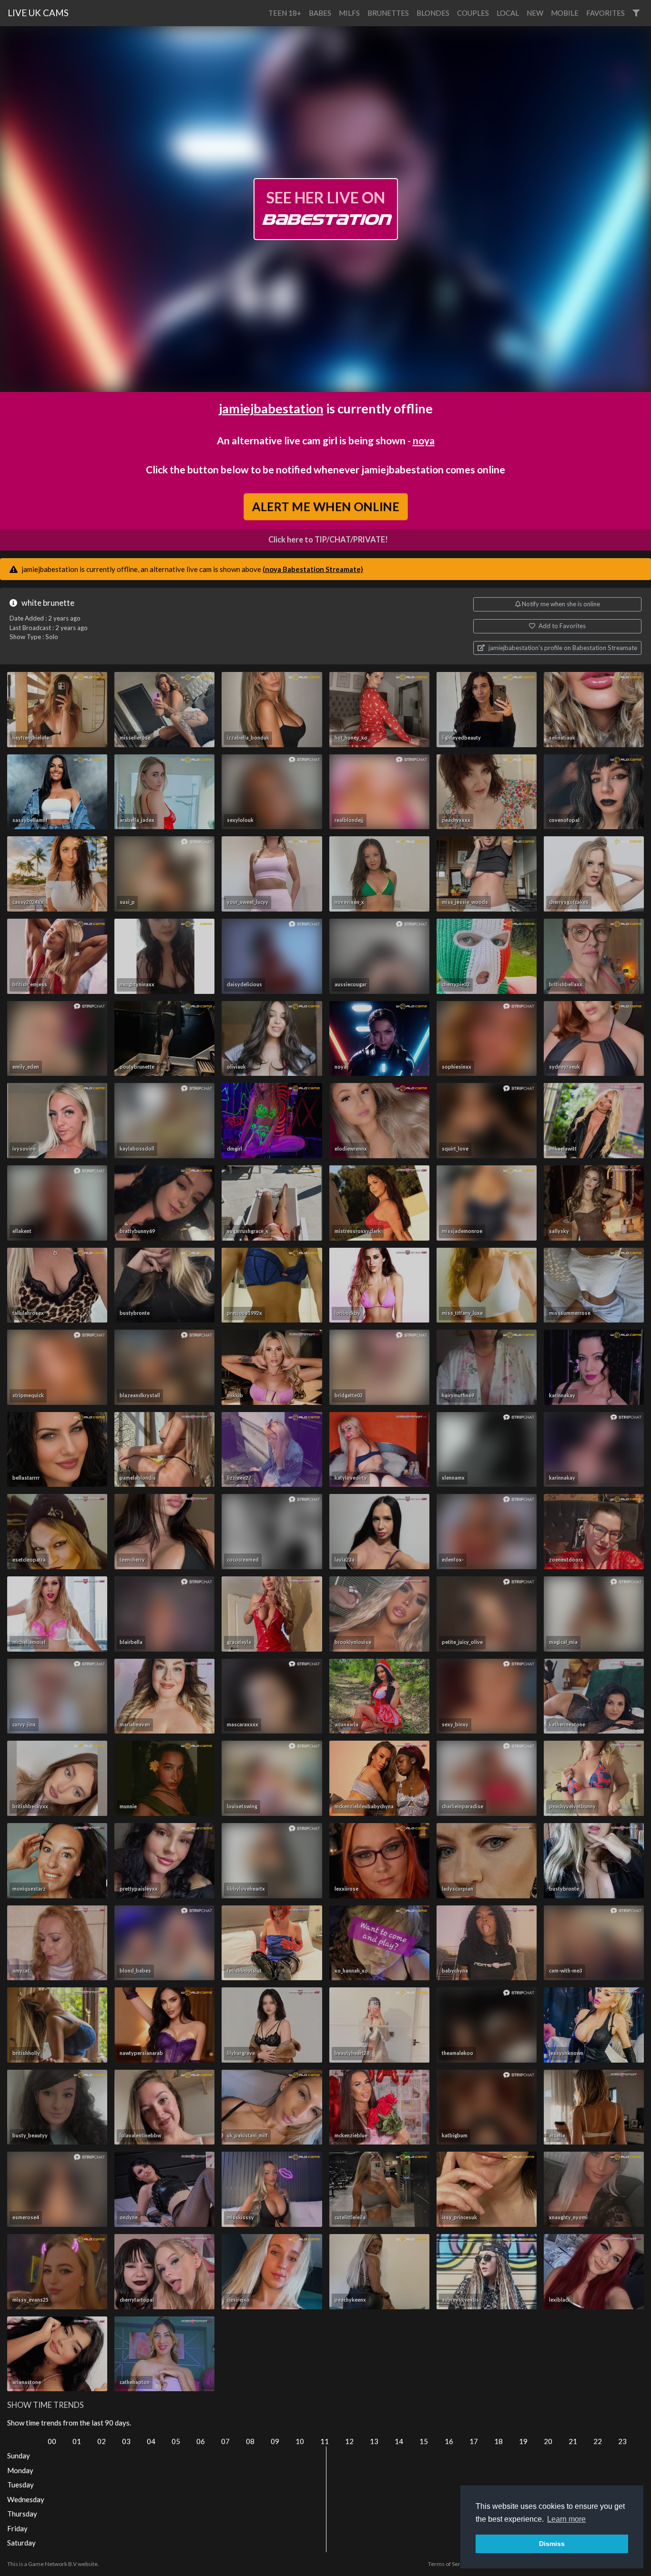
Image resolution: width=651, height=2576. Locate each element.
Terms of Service (449, 2564)
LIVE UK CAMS (38, 13)
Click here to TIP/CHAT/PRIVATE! (328, 540)
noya (424, 440)
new (535, 13)
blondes (433, 13)
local (508, 13)
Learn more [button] (566, 2519)
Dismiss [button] (552, 2544)
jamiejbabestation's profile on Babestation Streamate (562, 648)
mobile (565, 13)
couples (473, 13)
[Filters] (636, 13)
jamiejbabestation (271, 408)
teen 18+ (285, 13)
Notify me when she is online (560, 604)
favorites (605, 13)
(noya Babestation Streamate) (313, 569)
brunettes (388, 13)
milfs (349, 13)
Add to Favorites (561, 626)
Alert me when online (325, 507)
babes (320, 13)
